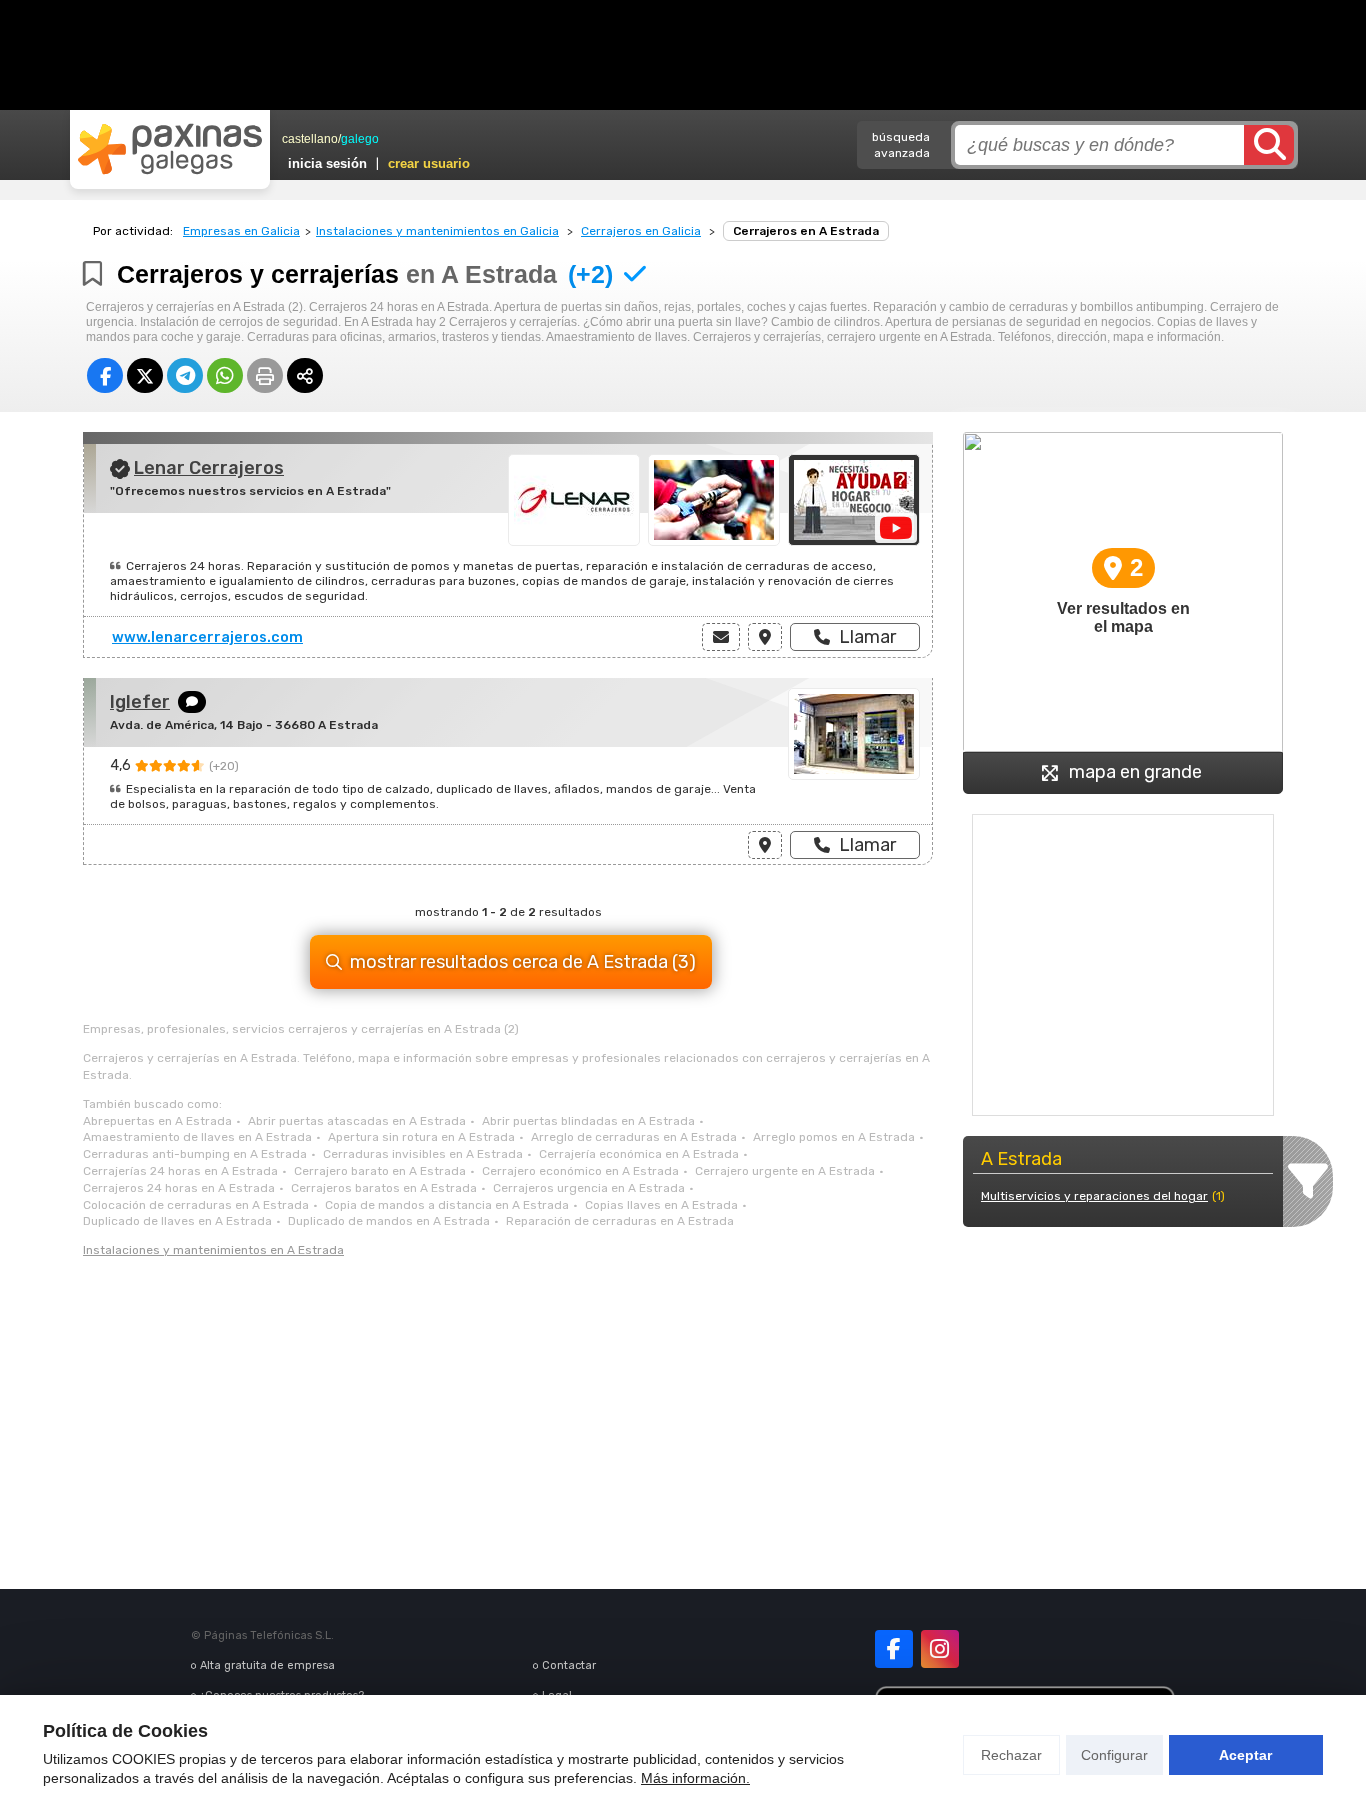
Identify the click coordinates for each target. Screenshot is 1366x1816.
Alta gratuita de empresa (267, 1665)
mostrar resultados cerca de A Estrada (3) (523, 962)
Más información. (695, 1778)
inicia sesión (327, 163)
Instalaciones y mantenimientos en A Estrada (213, 1250)
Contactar (569, 1665)
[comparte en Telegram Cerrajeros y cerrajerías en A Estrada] (185, 375)
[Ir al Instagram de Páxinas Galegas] (940, 1649)
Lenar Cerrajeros (209, 468)
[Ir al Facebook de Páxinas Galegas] (894, 1649)
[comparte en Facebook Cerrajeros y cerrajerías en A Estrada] (105, 375)
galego (360, 139)
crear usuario (429, 163)
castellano (310, 139)
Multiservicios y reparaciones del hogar (1094, 1196)
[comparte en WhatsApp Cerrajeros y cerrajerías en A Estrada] (225, 375)
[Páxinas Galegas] (170, 149)
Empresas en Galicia (241, 231)
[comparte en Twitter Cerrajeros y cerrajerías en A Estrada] (145, 375)
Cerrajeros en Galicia (641, 231)
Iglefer (140, 702)
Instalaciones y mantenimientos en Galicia (437, 231)
